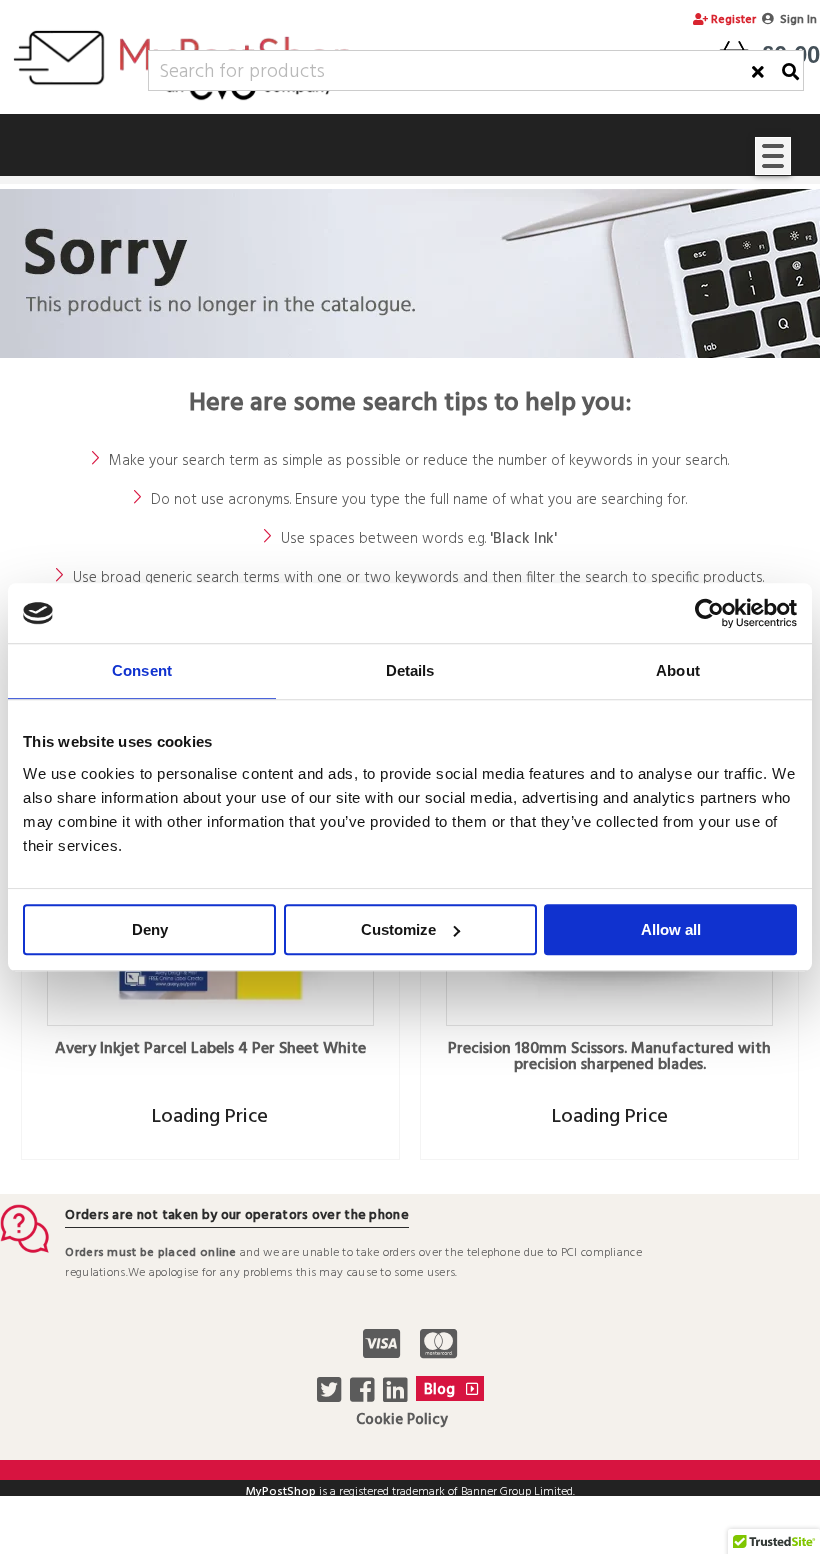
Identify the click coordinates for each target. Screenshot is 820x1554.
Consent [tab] (142, 670)
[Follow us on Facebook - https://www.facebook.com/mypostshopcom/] (364, 1396)
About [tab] (678, 670)
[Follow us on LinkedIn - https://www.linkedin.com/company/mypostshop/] (397, 1396)
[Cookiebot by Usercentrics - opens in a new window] (709, 613)
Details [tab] (410, 670)
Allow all (671, 929)
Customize (398, 929)
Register (732, 20)
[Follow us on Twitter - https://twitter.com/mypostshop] (331, 1396)
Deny (150, 929)
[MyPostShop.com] (183, 103)
